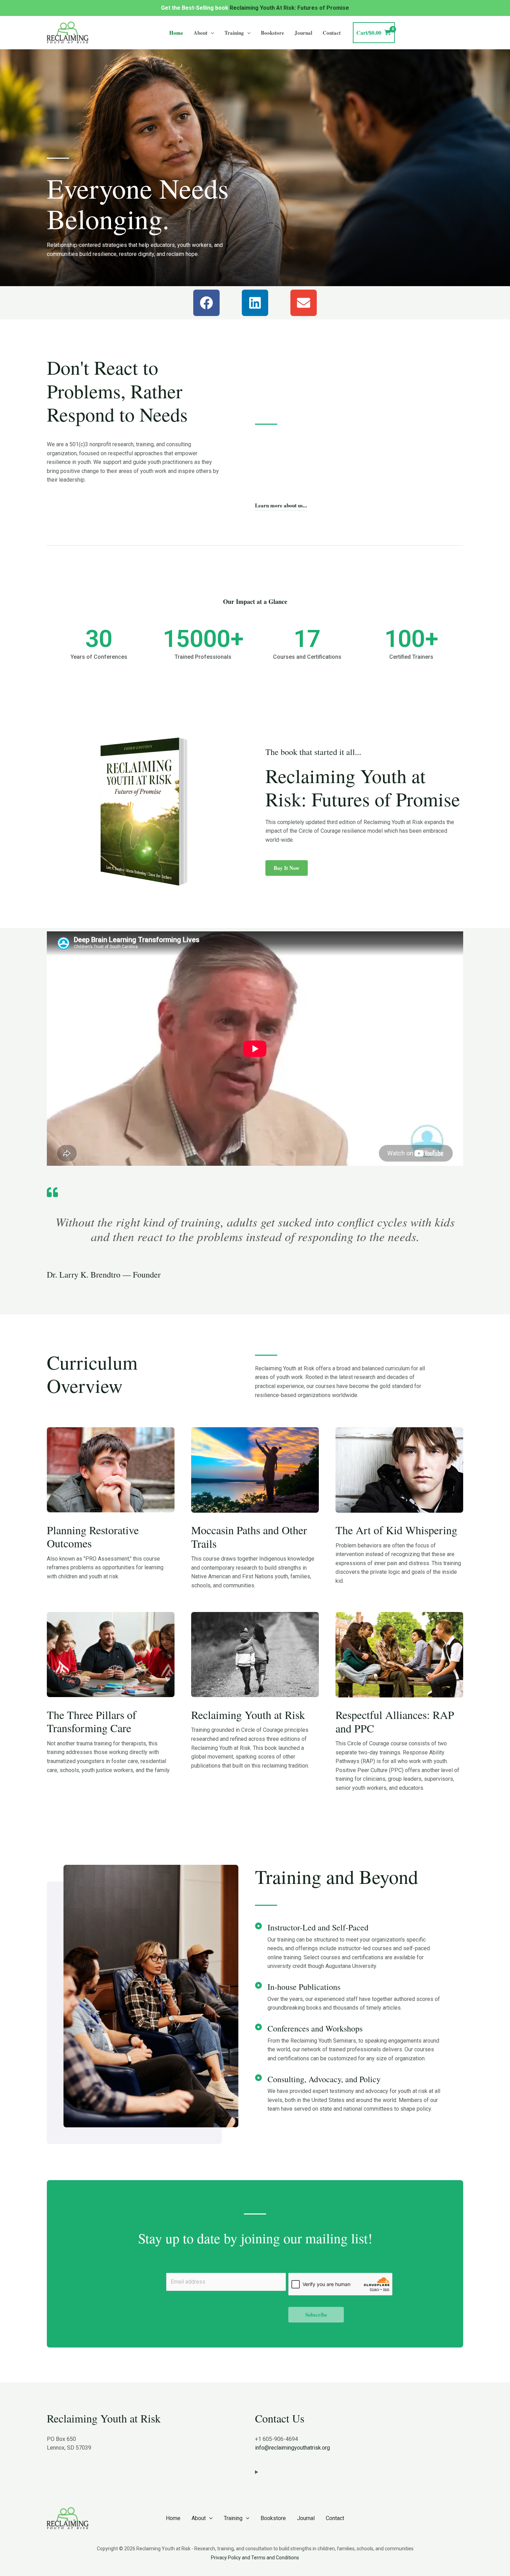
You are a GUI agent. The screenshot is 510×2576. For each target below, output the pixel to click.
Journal (303, 33)
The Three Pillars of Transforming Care (92, 1721)
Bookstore (273, 33)
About (201, 33)
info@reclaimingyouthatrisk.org (292, 2448)
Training (234, 33)
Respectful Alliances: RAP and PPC (395, 1721)
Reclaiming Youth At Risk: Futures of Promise (289, 8)
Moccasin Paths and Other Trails (249, 1536)
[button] (211, 33)
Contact (332, 33)
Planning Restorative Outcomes (93, 1536)
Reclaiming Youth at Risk (248, 1715)
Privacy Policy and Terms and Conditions (255, 2558)
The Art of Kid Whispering (396, 1530)
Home (176, 33)
